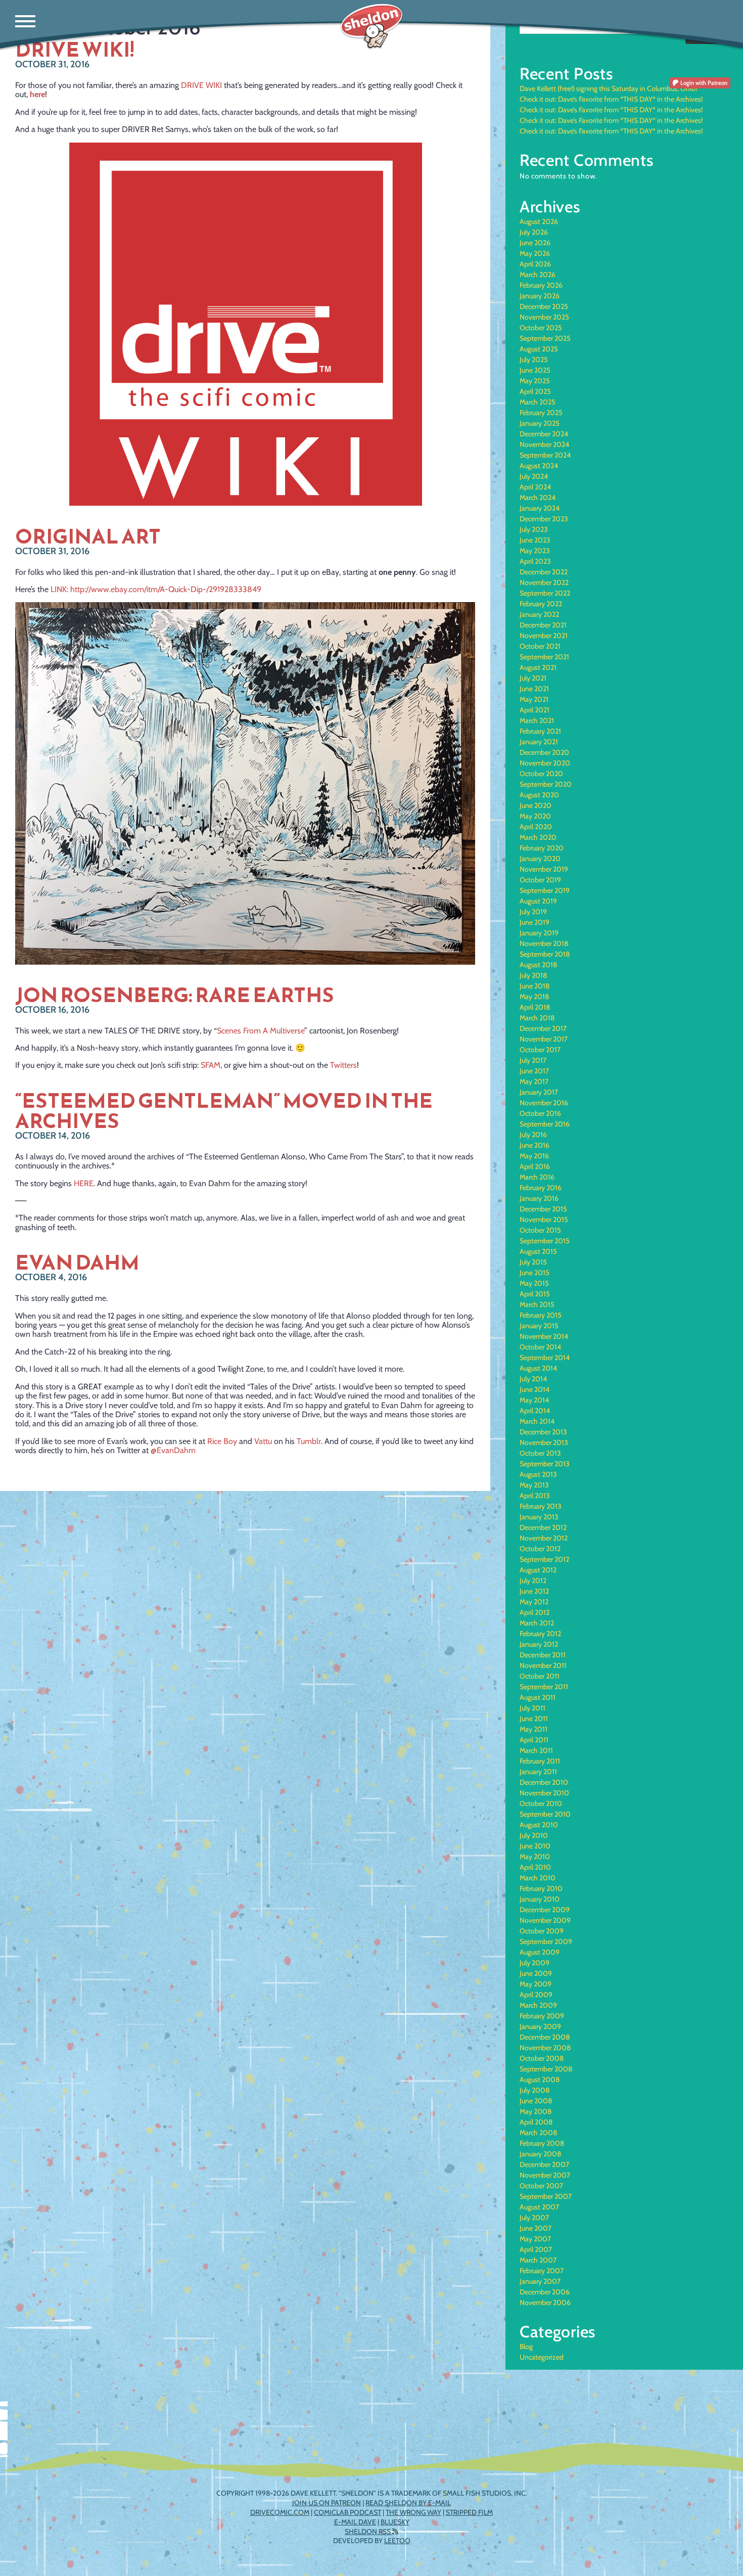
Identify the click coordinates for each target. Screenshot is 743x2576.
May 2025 (535, 381)
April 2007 (536, 2249)
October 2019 (540, 880)
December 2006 (545, 2292)
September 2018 (545, 954)
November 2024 (544, 444)
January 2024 (540, 508)
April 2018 (535, 1007)
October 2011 (540, 1676)
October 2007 (541, 2186)
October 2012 (540, 1549)
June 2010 (535, 1846)
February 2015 (541, 1315)
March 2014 (537, 1421)
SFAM (211, 1065)
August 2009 (540, 1952)
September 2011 (544, 1687)
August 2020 (539, 795)
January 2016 (539, 1198)
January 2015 (539, 1326)
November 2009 (545, 1920)
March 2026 (538, 275)
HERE (84, 1183)
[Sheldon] (372, 27)
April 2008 (536, 2122)
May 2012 (534, 1602)
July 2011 (532, 1708)
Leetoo (397, 2541)
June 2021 (534, 689)
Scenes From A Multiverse (261, 1031)
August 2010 (539, 1825)
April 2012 (535, 1612)
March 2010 (538, 1878)
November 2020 (545, 763)
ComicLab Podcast (347, 2512)
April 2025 (535, 391)
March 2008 (538, 2133)
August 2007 (539, 2207)
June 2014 (535, 1389)
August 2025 (539, 349)
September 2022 (545, 593)
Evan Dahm (77, 1262)
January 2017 (539, 1092)
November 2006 (545, 2302)
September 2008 (546, 2069)
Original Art (88, 536)
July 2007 (534, 2218)
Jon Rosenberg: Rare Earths (175, 995)
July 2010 (534, 1835)
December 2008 (545, 2037)
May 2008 (536, 2111)
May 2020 (535, 816)
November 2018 (544, 943)
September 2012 (544, 1559)
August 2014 (538, 1368)
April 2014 (535, 1411)
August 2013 (538, 1474)
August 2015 (538, 1251)
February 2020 (542, 848)
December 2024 (544, 434)
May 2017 (534, 1081)
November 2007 (545, 2175)
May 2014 (534, 1400)
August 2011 (538, 1697)
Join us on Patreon (327, 2503)
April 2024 (535, 487)
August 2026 (539, 221)
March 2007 (538, 2260)
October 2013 (540, 1453)
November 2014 (544, 1336)
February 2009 (542, 2016)
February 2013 (541, 1506)
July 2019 (533, 912)
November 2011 (543, 1665)
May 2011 (533, 1729)
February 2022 (541, 604)
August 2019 (538, 901)
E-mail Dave (355, 2522)
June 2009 (536, 1973)
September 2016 (545, 1124)
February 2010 (541, 1888)
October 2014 (540, 1347)
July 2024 (534, 476)
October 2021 (540, 646)
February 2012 (540, 1634)
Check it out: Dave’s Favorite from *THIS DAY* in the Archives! (611, 99)
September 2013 (545, 1464)
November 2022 (544, 582)
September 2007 (546, 2196)
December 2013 (543, 1432)
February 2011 (540, 1761)
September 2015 (545, 1241)
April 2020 (536, 827)
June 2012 (534, 1591)
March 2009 (538, 2005)
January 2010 (540, 1899)
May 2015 (534, 1283)
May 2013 (534, 1485)
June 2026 (535, 243)
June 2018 (535, 986)
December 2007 (544, 2164)
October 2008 (542, 2058)
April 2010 (535, 1867)
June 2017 (534, 1071)
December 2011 (543, 1655)
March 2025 (538, 402)
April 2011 (534, 1740)
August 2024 (539, 466)
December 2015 (543, 1209)
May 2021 (534, 699)
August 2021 (538, 667)
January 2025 (540, 423)
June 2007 (536, 2228)
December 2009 (545, 1910)
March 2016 (537, 1177)
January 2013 (539, 1517)
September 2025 (545, 338)
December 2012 (543, 1527)
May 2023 (535, 551)
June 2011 (534, 1719)
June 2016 (535, 1145)
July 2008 (535, 2090)
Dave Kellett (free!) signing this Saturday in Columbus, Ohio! (608, 88)
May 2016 (534, 1156)
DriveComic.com (280, 2512)
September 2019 (545, 890)
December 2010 (544, 1782)
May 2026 (535, 253)
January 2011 (538, 1772)
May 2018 (534, 997)
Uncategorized (542, 2357)
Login (703, 83)
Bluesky (395, 2522)
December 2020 (544, 752)
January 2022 (539, 614)
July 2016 (533, 1135)
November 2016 (544, 1103)
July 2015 (533, 1262)
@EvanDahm (173, 1450)
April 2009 (536, 1995)
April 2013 (535, 1496)
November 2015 (544, 1219)
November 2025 (544, 317)
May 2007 (535, 2239)
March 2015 (537, 1304)
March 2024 (538, 498)
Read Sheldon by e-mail (408, 2503)
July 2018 (533, 975)
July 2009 (535, 1963)
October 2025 (541, 328)
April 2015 (535, 1294)
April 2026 (535, 264)
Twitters (343, 1065)
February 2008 (542, 2143)
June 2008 (536, 2101)
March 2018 (537, 1018)
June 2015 (535, 1273)
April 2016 (535, 1166)
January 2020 (540, 858)
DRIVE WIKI (201, 85)
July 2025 (534, 359)
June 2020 (536, 805)
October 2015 (540, 1230)
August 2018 (538, 965)
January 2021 (539, 742)
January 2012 (539, 1644)
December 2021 (543, 625)
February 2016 (541, 1188)
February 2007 (542, 2271)
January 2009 (540, 2026)
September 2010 (545, 1814)
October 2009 (542, 1931)
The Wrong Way (413, 2512)
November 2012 (544, 1538)
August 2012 (538, 1570)
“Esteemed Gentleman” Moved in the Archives (224, 1111)
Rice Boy (222, 1441)
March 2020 (538, 837)
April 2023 (535, 561)
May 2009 (536, 1984)
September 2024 (545, 455)
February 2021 (540, 731)
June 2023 (535, 540)
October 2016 (540, 1113)
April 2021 (535, 710)
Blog (526, 2346)
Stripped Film (469, 2512)
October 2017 (540, 1050)
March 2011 (536, 1750)
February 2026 (541, 285)
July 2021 (533, 678)
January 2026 (540, 296)
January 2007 (540, 2281)
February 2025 (541, 413)
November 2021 (544, 636)
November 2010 (544, 1793)
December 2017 (543, 1028)
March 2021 (537, 720)
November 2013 (544, 1442)
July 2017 (533, 1060)
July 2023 (534, 529)
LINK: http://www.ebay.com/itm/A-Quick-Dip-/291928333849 (156, 589)
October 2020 (541, 774)
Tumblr (309, 1441)
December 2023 (544, 519)
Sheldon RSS (368, 2532)
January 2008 (540, 2154)
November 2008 (545, 2048)
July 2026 (534, 232)
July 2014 (533, 1379)
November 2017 (544, 1039)
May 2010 (535, 1857)
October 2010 (541, 1803)
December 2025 (544, 306)
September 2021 (544, 657)
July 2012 (533, 1580)
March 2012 (537, 1623)
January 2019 (539, 933)
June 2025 (535, 370)
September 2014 (545, 1358)
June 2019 (535, 922)
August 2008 (540, 2080)
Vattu (263, 1441)
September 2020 (546, 784)
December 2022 (544, 572)
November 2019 (544, 869)
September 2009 (546, 1941)
